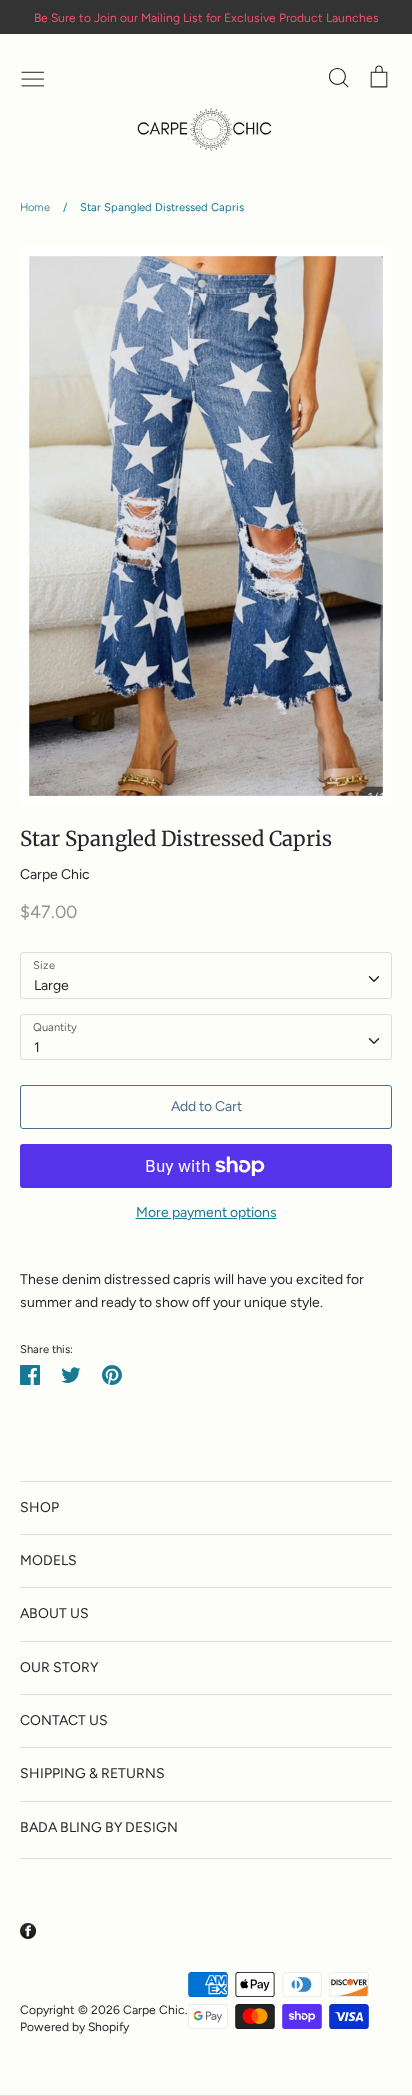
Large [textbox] (51, 985)
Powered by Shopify (74, 2026)
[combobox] (206, 975)
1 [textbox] (37, 1047)
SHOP (39, 1507)
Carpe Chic (55, 874)
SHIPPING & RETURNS (92, 1773)
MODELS (48, 1560)
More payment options (206, 1212)
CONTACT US (64, 1720)
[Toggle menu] (33, 77)
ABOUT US (54, 1613)
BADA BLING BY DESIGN (99, 1827)
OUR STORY (59, 1667)
